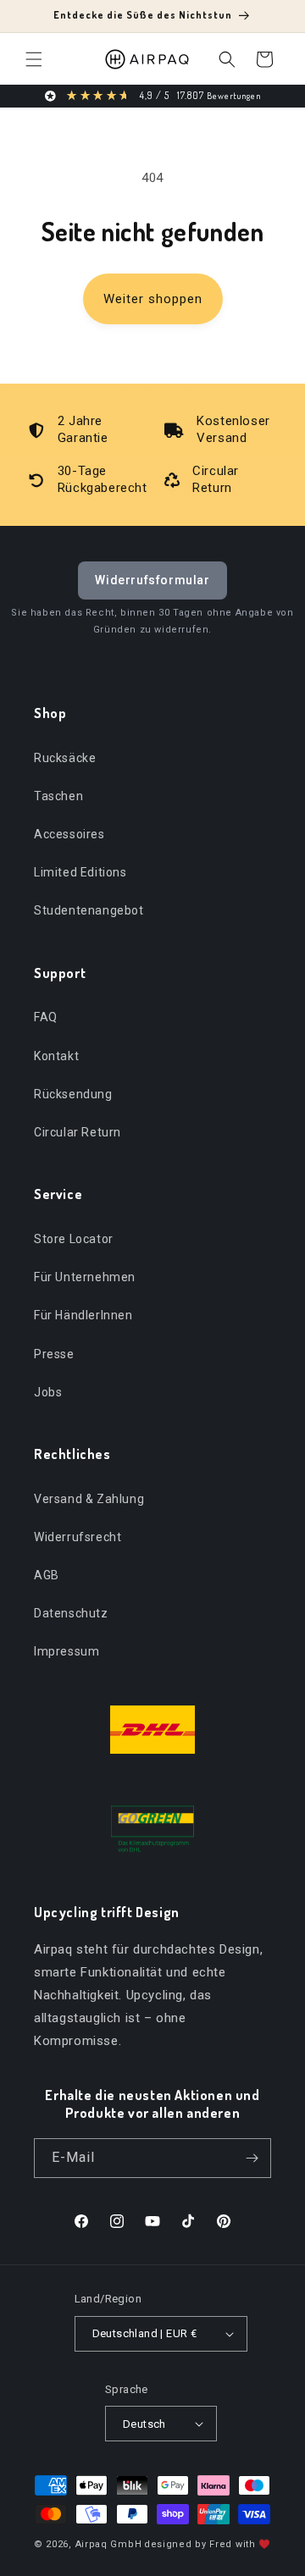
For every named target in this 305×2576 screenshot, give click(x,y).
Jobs (48, 1392)
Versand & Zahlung (89, 1499)
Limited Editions (80, 872)
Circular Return (78, 1132)
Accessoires (69, 834)
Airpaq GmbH (109, 2544)
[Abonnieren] (252, 2158)
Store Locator (74, 1239)
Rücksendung (73, 1094)
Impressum (67, 1651)
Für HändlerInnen (83, 1315)
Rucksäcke (65, 758)
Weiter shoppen (153, 299)
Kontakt (56, 1056)
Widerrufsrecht (78, 1537)
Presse (54, 1354)
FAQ (46, 1017)
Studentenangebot (89, 910)
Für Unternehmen (85, 1277)
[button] (34, 59)
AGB (47, 1575)
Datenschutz (71, 1613)
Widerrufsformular (152, 580)
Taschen (58, 796)
